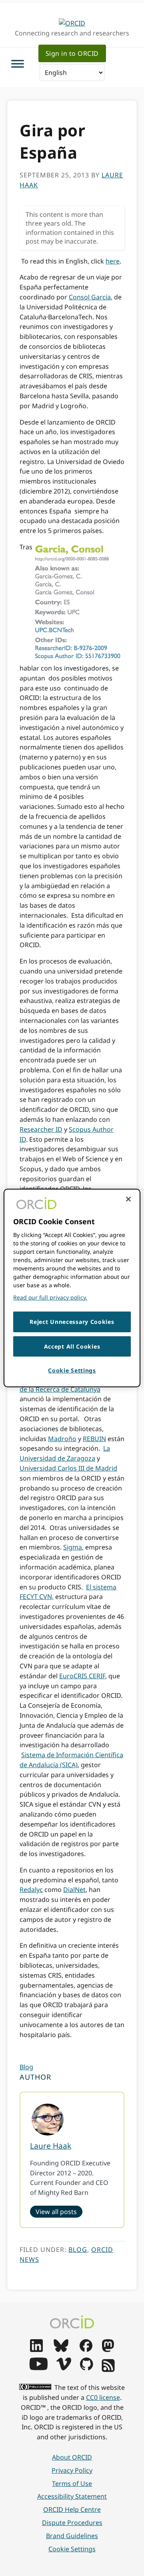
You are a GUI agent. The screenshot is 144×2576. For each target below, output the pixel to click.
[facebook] (86, 2350)
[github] (86, 2368)
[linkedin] (36, 2350)
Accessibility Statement (72, 2496)
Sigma (73, 1547)
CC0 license (103, 2397)
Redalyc (31, 1890)
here (113, 261)
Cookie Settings (72, 2549)
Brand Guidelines (72, 2536)
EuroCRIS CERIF (82, 1676)
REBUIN (94, 1439)
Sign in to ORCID (72, 53)
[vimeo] (64, 2368)
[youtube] (38, 2368)
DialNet (74, 1890)
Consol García (90, 297)
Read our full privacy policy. (50, 1297)
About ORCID (72, 2457)
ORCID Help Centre (72, 2509)
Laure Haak (51, 2146)
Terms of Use (72, 2484)
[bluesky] (61, 2350)
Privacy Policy (72, 2470)
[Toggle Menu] (18, 64)
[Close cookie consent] (128, 1199)
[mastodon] (108, 2350)
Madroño (62, 1439)
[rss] (108, 2370)
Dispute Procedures (72, 2523)
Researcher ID (41, 1129)
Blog (26, 2067)
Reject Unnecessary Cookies (72, 1322)
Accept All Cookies (72, 1346)
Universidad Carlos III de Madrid (68, 1468)
